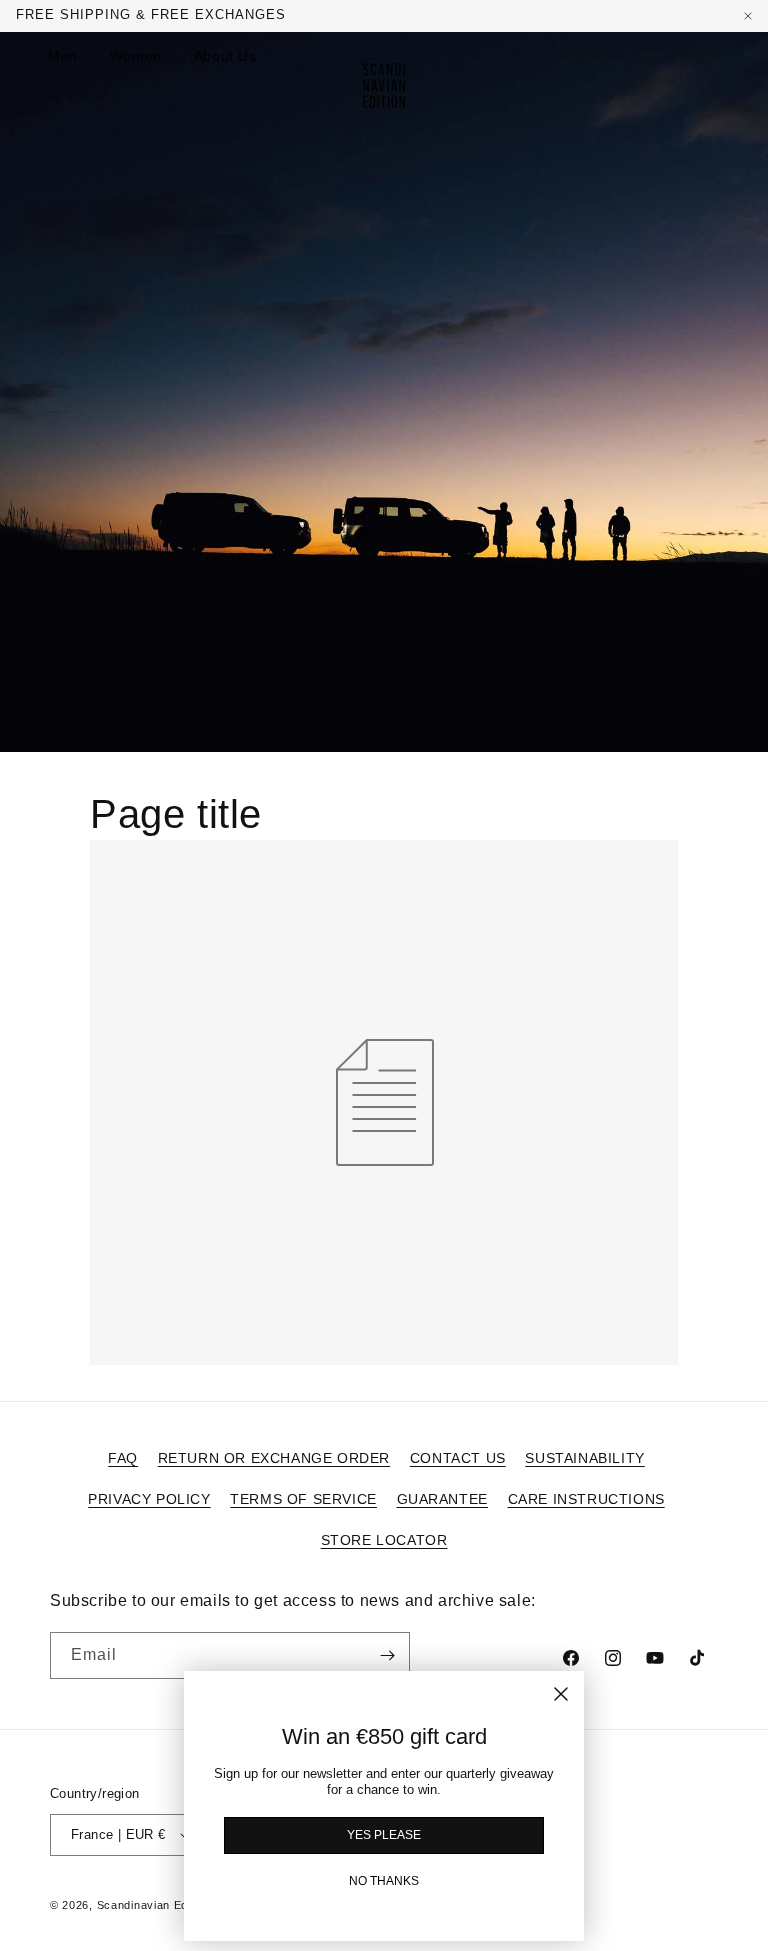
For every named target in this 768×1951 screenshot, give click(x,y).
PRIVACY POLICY (149, 1499)
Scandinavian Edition (154, 1905)
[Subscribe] (387, 1655)
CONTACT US (458, 1458)
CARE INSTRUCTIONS (586, 1499)
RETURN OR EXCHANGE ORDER (274, 1458)
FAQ (123, 1458)
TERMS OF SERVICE (303, 1499)
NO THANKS (384, 1881)
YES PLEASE (384, 1835)
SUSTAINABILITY (584, 1458)
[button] (582, 56)
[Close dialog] (561, 1694)
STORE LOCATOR (384, 1540)
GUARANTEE (442, 1499)
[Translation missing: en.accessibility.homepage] (384, 85)
